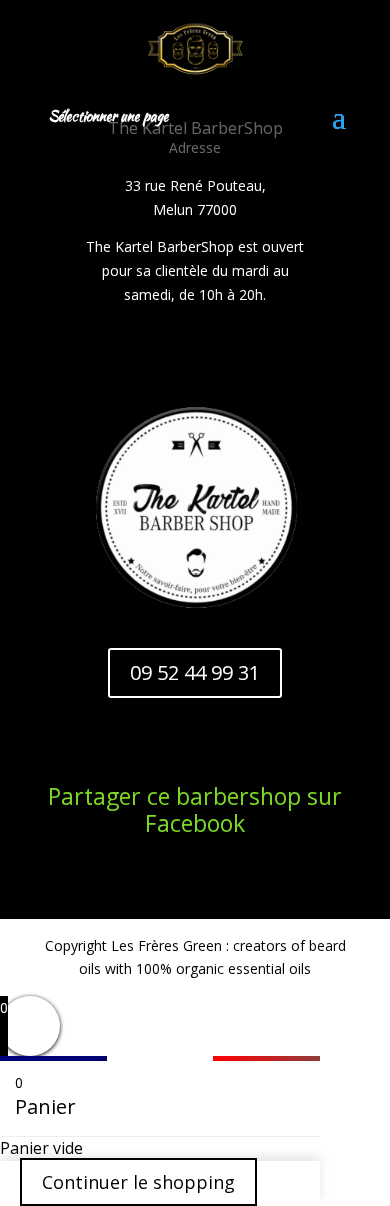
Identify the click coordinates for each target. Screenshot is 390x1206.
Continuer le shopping (138, 1182)
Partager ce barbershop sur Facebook (195, 809)
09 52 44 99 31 (195, 672)
